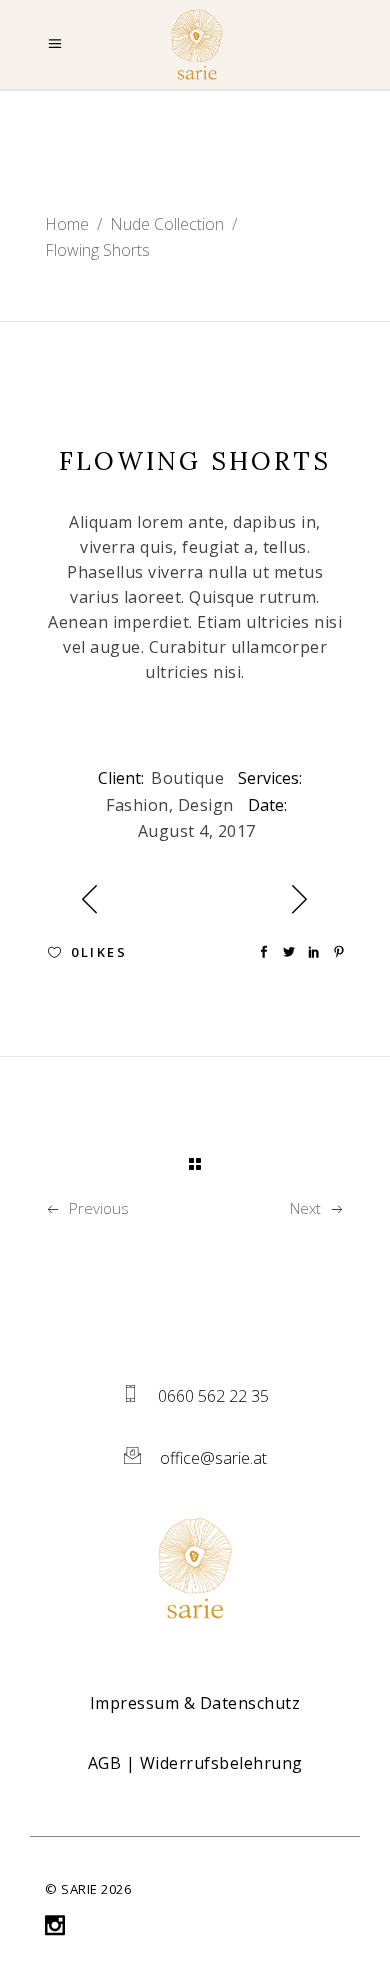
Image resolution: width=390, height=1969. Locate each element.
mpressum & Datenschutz (197, 1703)
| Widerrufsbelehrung (195, 1763)
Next (305, 1208)
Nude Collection (167, 224)
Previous (99, 1208)
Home (67, 224)
